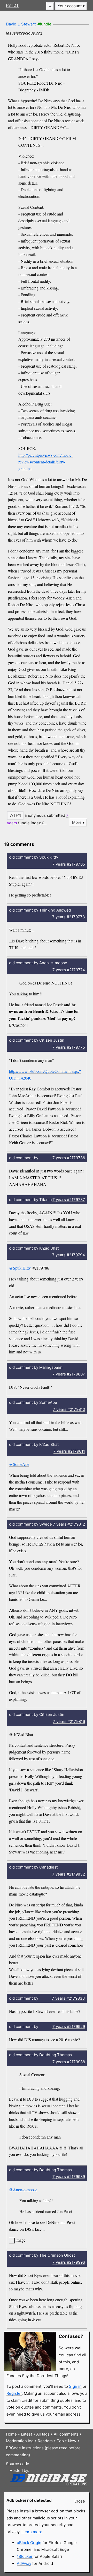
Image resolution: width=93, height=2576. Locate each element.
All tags (43, 2434)
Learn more (32, 2532)
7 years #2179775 (69, 1047)
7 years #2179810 (69, 1409)
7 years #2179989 (69, 2177)
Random (45, 2441)
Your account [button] (70, 6)
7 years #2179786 (69, 1158)
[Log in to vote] (15, 815)
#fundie (44, 24)
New (72, 2441)
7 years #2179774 (69, 970)
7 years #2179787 (69, 1200)
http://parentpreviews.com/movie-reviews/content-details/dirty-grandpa (45, 462)
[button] (50, 6)
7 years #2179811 (69, 1451)
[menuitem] (71, 6)
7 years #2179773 (69, 917)
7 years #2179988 (69, 2062)
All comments (66, 2434)
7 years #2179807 (69, 1374)
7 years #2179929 (69, 2027)
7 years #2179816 (69, 1721)
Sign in (75, 2386)
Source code (18, 2464)
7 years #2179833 (68, 1998)
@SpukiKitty (20, 1268)
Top (60, 2441)
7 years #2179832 (69, 1874)
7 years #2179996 (69, 2262)
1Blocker (25, 2556)
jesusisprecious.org (24, 33)
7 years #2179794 (69, 1255)
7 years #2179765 (69, 864)
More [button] (77, 822)
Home (11, 2434)
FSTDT (12, 5)
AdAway (24, 2563)
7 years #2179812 (69, 1524)
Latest (26, 2434)
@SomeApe (19, 1464)
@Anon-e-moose (23, 2190)
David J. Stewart (21, 24)
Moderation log (20, 2441)
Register (14, 2393)
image (20, 2240)
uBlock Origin (29, 2543)
